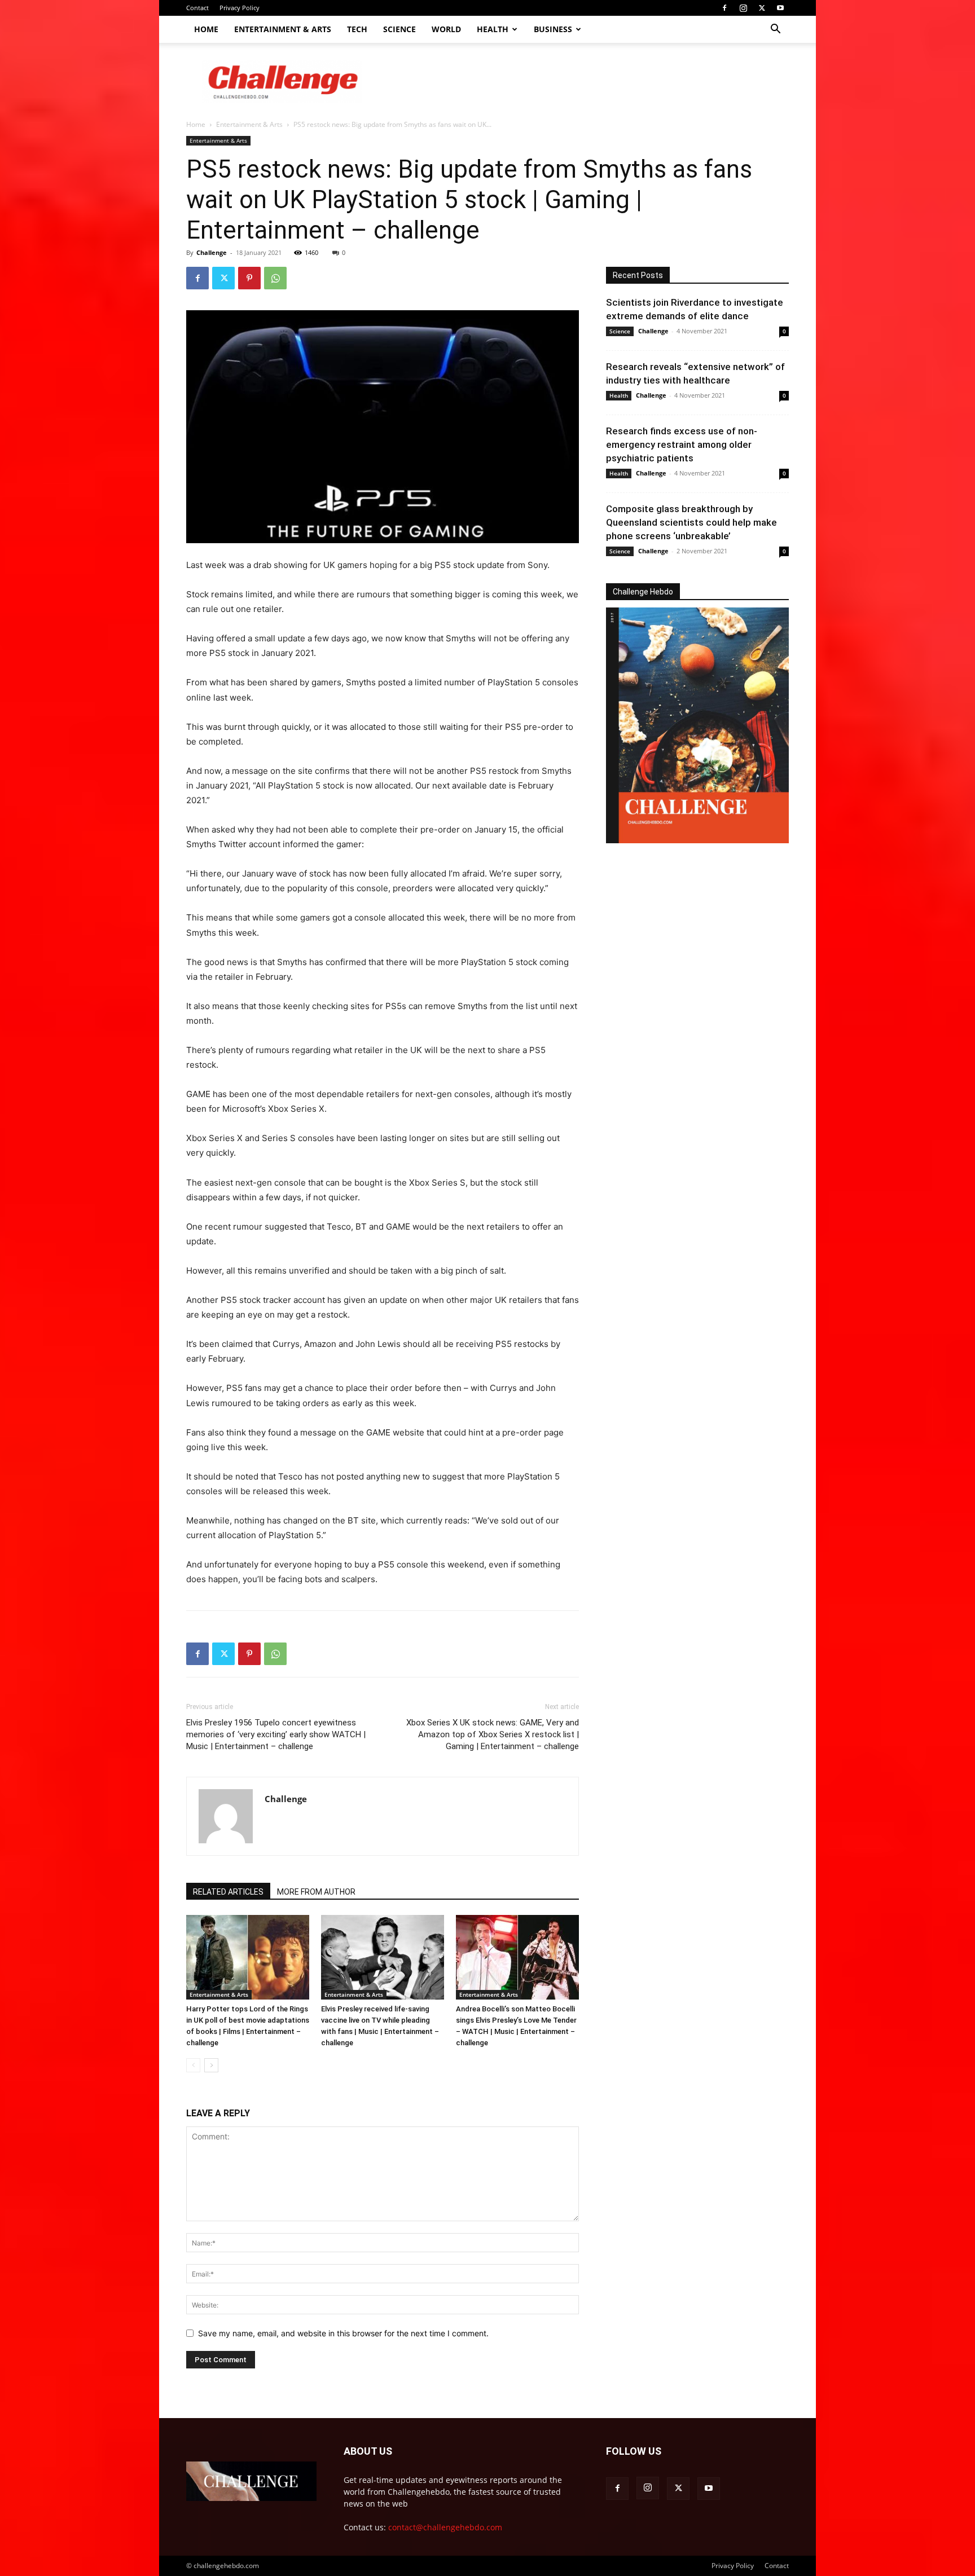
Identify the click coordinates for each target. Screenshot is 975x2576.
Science (399, 29)
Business (553, 29)
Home (206, 29)
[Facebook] (724, 8)
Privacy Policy (240, 8)
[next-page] (211, 2065)
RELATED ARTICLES (228, 1892)
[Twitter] (762, 8)
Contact (197, 8)
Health (493, 29)
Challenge (212, 252)
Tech (357, 29)
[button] (775, 30)
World (446, 29)
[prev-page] (193, 2065)
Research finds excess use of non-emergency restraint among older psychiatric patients (682, 444)
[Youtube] (780, 8)
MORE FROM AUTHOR (316, 1892)
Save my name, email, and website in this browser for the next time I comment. (343, 2333)
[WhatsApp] (275, 278)
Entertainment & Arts (283, 29)
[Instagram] (743, 8)
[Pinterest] (249, 278)
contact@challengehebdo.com (445, 2527)
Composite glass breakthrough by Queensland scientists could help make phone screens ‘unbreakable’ (691, 522)
